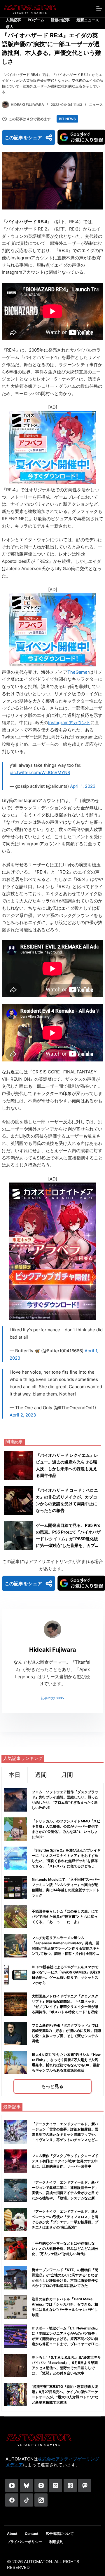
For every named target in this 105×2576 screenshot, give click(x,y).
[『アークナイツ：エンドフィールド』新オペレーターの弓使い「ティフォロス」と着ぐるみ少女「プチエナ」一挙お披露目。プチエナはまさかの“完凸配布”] (15, 2219)
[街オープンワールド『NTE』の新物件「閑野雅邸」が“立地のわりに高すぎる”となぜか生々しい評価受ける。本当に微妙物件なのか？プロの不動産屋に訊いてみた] (15, 2278)
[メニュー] (99, 9)
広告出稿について (60, 2534)
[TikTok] (26, 2500)
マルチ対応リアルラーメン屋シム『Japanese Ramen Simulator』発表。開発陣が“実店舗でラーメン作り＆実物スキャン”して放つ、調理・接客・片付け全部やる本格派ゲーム (66, 1948)
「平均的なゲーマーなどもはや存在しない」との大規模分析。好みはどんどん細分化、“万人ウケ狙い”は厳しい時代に (65, 2248)
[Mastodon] (85, 2485)
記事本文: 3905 (52, 1698)
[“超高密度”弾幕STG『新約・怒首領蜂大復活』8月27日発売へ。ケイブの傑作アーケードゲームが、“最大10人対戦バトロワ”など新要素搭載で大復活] (15, 2395)
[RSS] (41, 2500)
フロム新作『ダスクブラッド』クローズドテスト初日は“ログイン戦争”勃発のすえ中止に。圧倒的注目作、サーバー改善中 (65, 2161)
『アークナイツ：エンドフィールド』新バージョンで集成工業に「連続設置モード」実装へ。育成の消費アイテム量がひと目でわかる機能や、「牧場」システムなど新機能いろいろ (65, 2193)
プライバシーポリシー (24, 2542)
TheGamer (78, 672)
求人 (10, 27)
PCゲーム (36, 20)
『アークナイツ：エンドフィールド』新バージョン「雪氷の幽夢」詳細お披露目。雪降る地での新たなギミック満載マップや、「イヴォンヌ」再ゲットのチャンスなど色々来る (65, 2134)
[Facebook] (12, 2500)
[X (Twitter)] (56, 2485)
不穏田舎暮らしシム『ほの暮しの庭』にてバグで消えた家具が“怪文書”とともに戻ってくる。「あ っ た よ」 (65, 1916)
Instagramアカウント (69, 723)
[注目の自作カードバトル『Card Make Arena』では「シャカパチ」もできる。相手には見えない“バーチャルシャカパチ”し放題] (15, 2307)
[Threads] (70, 2485)
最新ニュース (88, 20)
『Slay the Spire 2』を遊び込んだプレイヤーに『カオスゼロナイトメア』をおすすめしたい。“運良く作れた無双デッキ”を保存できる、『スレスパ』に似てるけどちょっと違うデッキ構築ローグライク (66, 1861)
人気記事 (13, 20)
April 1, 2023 (83, 786)
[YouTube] (12, 2485)
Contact (32, 2534)
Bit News (67, 119)
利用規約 (56, 2542)
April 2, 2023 (23, 1415)
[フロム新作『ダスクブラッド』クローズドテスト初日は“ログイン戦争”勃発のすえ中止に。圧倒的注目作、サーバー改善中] (15, 2161)
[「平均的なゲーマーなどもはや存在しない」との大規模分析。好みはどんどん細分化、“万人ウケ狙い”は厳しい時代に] (15, 2249)
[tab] (15, 1775)
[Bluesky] (26, 2485)
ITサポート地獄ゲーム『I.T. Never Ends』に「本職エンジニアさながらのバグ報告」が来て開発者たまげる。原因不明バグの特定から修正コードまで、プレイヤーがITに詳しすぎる (66, 2339)
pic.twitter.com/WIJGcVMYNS (40, 772)
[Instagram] (41, 2485)
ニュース (96, 105)
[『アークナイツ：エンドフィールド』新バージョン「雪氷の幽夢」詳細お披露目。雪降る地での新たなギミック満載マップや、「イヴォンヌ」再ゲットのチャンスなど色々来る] (15, 2132)
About (12, 2534)
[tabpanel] (52, 1940)
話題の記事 (60, 20)
